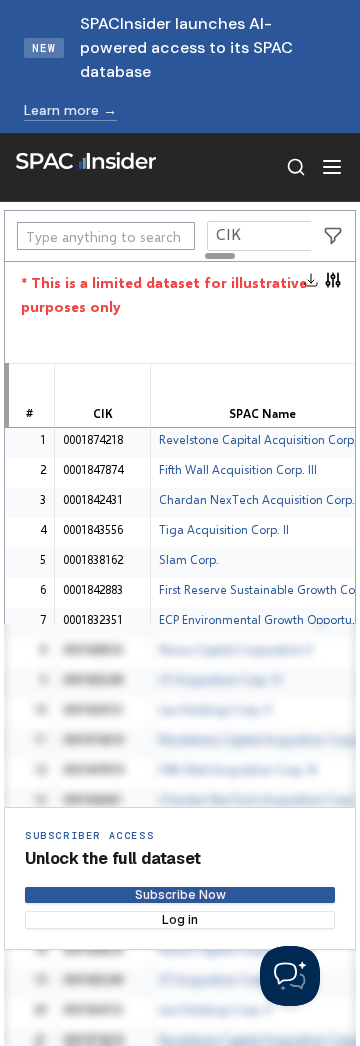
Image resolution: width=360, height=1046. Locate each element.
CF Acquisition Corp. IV (220, 679)
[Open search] (296, 167)
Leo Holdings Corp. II (215, 709)
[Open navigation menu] (332, 167)
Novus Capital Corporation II (235, 649)
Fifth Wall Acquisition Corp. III (238, 469)
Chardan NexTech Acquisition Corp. (257, 499)
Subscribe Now (180, 895)
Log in (180, 920)
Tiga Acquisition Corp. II (224, 529)
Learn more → (70, 110)
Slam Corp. (189, 559)
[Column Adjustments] (333, 280)
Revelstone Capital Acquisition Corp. (258, 439)
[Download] (313, 280)
